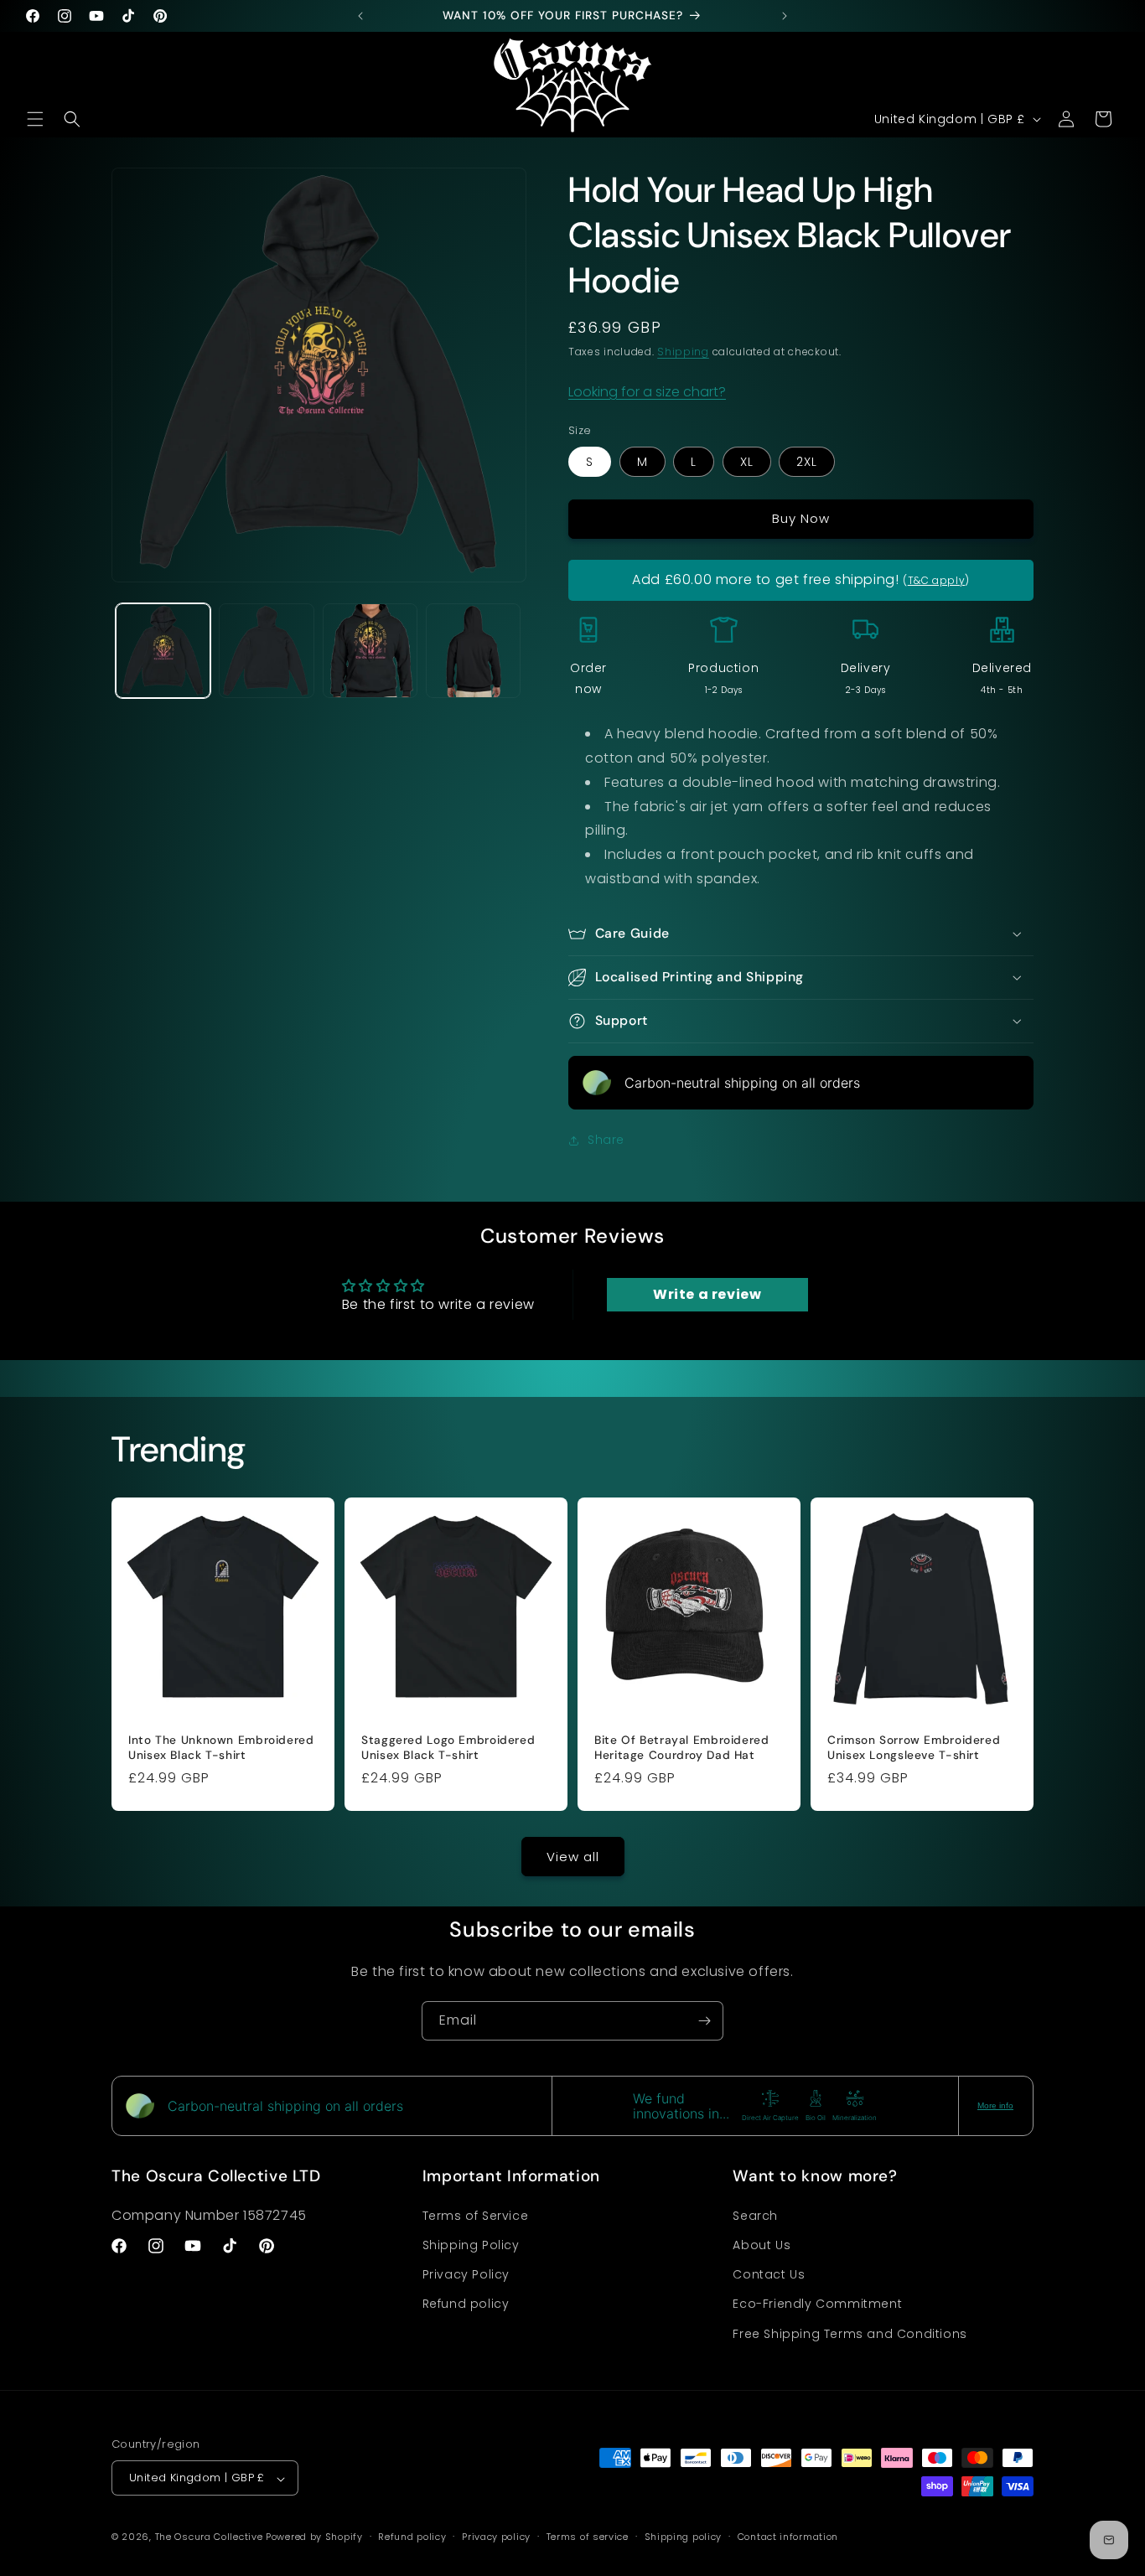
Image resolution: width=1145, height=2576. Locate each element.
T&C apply (936, 580)
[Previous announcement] (360, 16)
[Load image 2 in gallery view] (266, 651)
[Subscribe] (704, 2021)
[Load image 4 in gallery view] (473, 651)
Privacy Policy (466, 2274)
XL (747, 462)
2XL (807, 462)
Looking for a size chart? (647, 392)
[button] (35, 119)
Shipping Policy (471, 2244)
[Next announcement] (785, 16)
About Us (762, 2244)
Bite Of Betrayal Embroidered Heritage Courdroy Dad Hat (682, 1748)
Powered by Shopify (314, 2537)
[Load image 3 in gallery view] (370, 651)
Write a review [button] (707, 1294)
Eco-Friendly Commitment (817, 2304)
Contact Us (769, 2274)
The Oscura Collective (209, 2537)
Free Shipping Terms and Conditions (850, 2333)
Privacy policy (496, 2537)
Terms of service (588, 2537)
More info (995, 2105)
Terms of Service (476, 2215)
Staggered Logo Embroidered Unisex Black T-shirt (448, 1748)
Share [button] (606, 1140)
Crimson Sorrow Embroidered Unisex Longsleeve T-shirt (914, 1748)
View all (573, 1856)
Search (755, 2215)
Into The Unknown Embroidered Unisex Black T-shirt (221, 1748)
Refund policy (466, 2304)
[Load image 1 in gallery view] (163, 651)
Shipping (683, 352)
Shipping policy (684, 2537)
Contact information (788, 2537)
